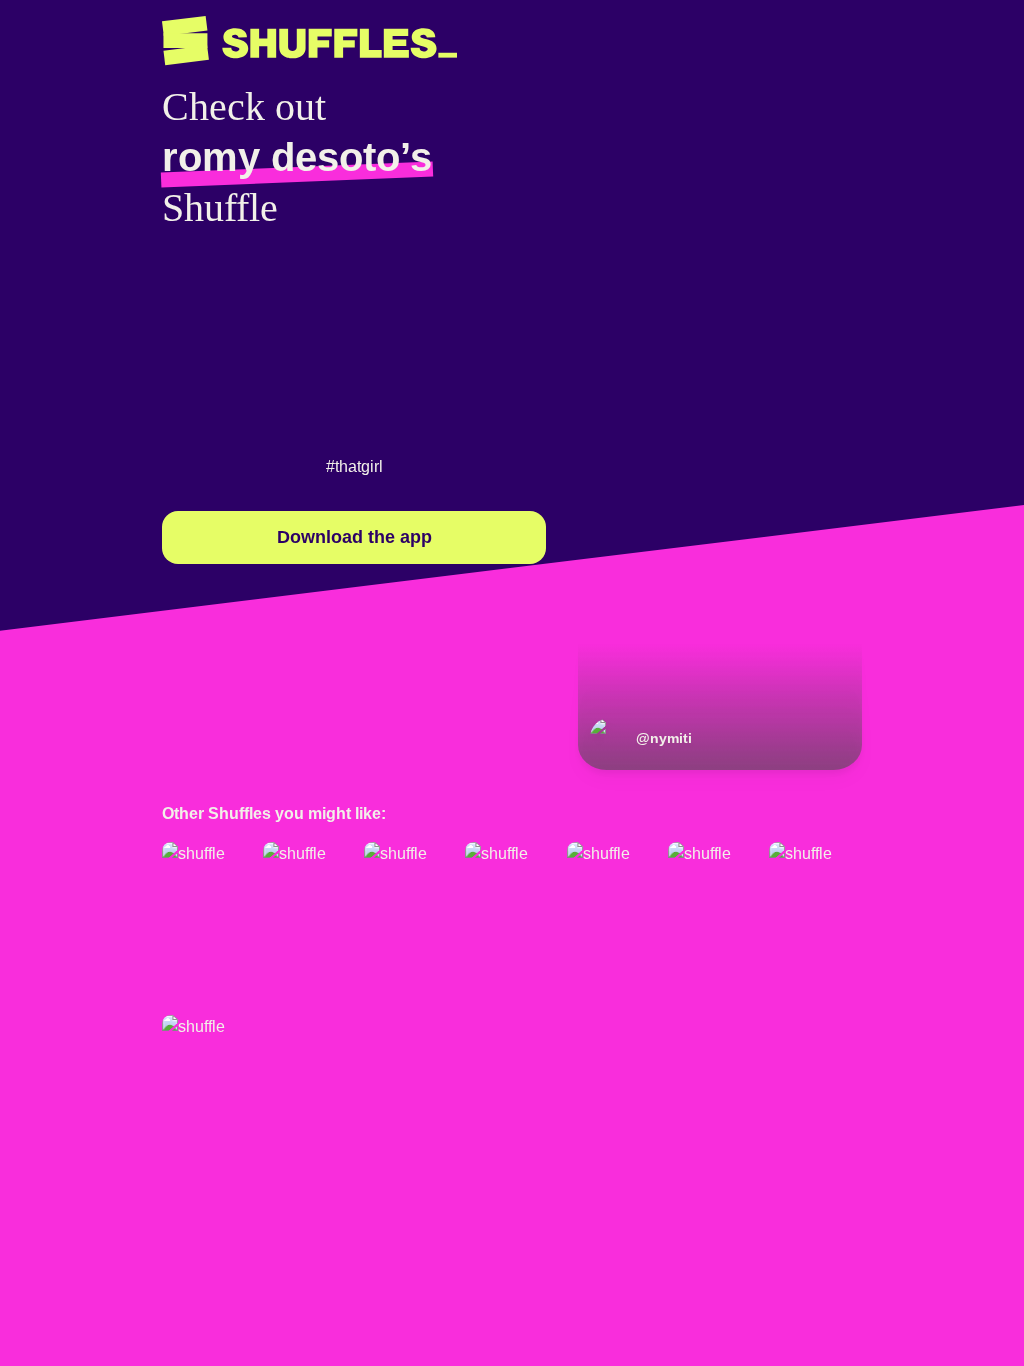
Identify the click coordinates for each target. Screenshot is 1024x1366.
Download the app (354, 537)
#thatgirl (354, 466)
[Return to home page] (309, 41)
